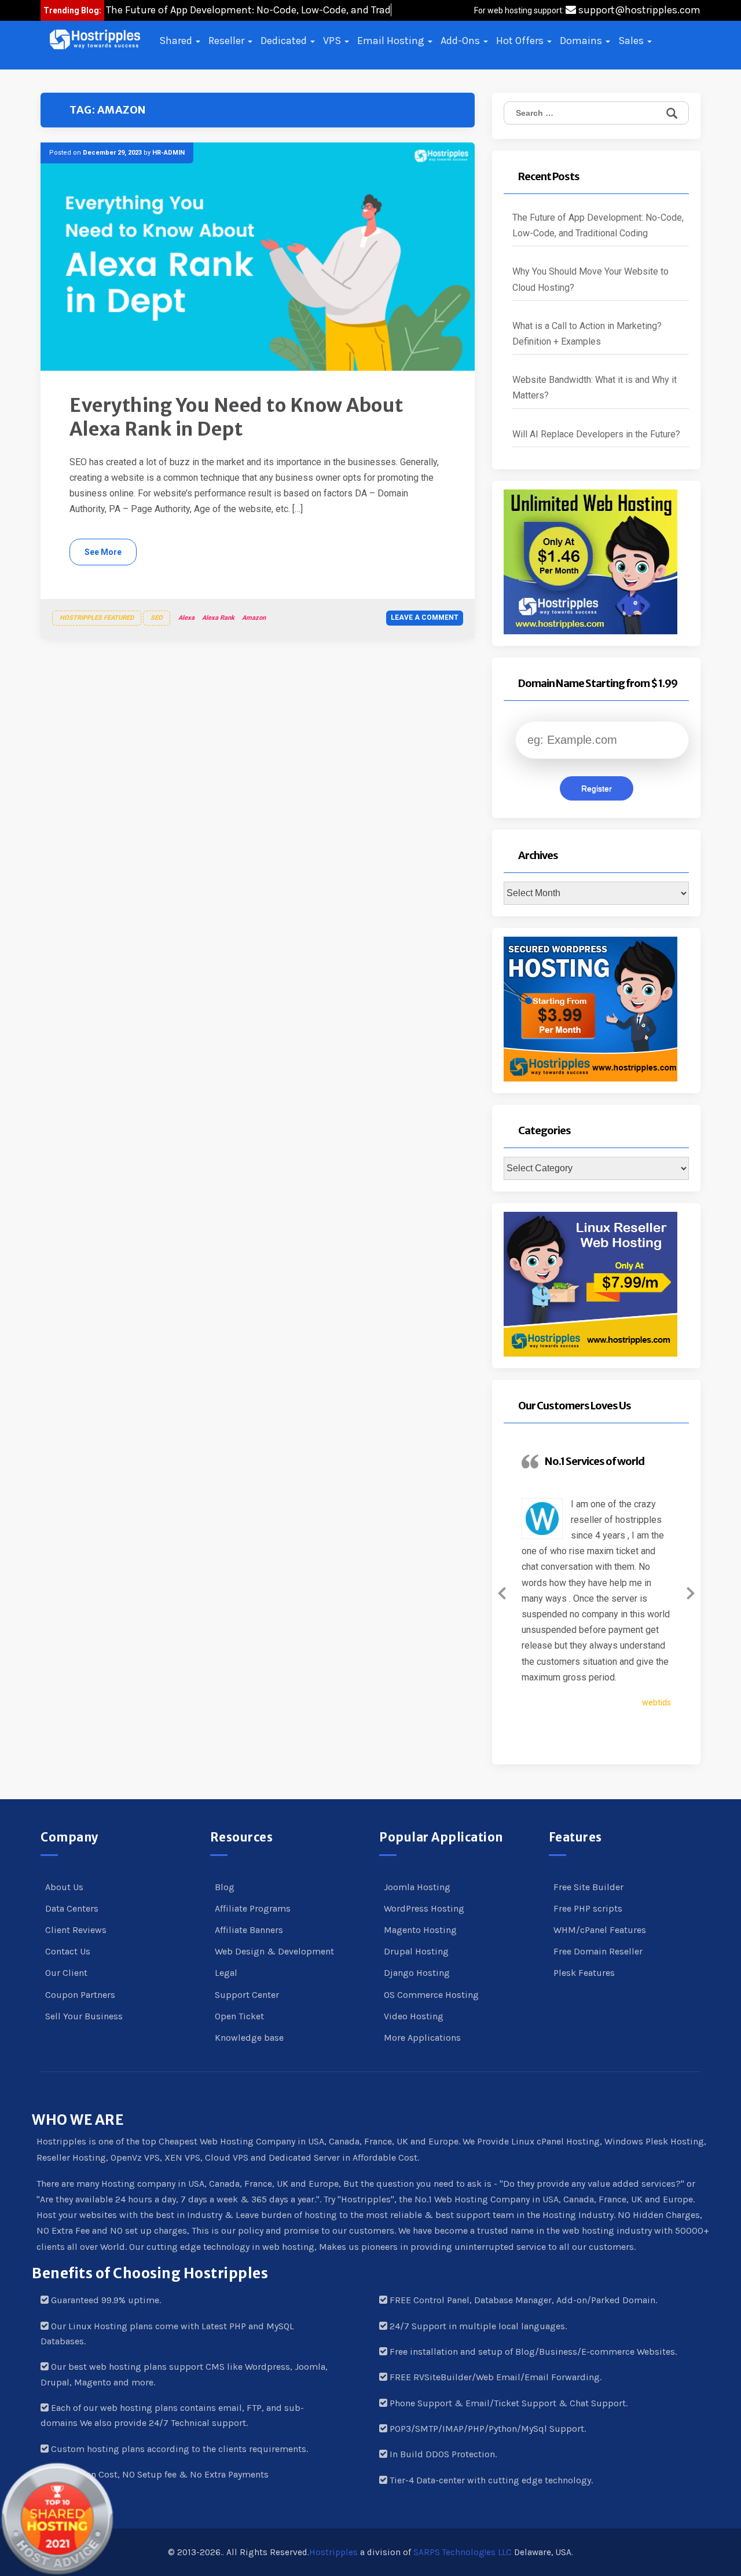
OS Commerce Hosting (431, 1995)
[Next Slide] (691, 1591)
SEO (157, 618)
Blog (225, 1887)
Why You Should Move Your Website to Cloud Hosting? (590, 279)
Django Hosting (417, 1973)
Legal (226, 1973)
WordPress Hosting (424, 1908)
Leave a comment (425, 617)
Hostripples (333, 2552)
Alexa (186, 618)
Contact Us (68, 1951)
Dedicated (285, 41)
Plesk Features (584, 1973)
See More (103, 552)
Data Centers (72, 1908)
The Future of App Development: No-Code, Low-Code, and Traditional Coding (598, 225)
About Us (64, 1887)
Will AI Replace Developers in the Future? (596, 434)
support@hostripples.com (638, 10)
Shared (177, 41)
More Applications (422, 2038)
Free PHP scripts (588, 1908)
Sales (632, 41)
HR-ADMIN (168, 153)
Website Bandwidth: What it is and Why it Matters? (595, 388)
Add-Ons (461, 41)
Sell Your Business (84, 2016)
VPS (333, 41)
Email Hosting (392, 41)
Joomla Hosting (417, 1887)
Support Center (247, 1995)
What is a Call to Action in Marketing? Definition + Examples (587, 334)
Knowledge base (249, 2038)
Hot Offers (521, 41)
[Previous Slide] (502, 1591)
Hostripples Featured (97, 618)
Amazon (254, 618)
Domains (582, 41)
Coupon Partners (80, 1995)
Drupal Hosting (416, 1951)
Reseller (228, 41)
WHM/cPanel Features (600, 1930)
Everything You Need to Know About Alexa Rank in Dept (236, 418)
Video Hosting (414, 2016)
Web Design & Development (274, 1951)
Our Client (66, 1973)
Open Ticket (239, 2016)
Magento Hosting (420, 1930)
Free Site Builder (588, 1887)
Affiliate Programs (253, 1908)
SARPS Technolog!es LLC (463, 2552)
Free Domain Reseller (598, 1951)
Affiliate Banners (249, 1930)
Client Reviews (76, 1930)
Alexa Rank (218, 618)
